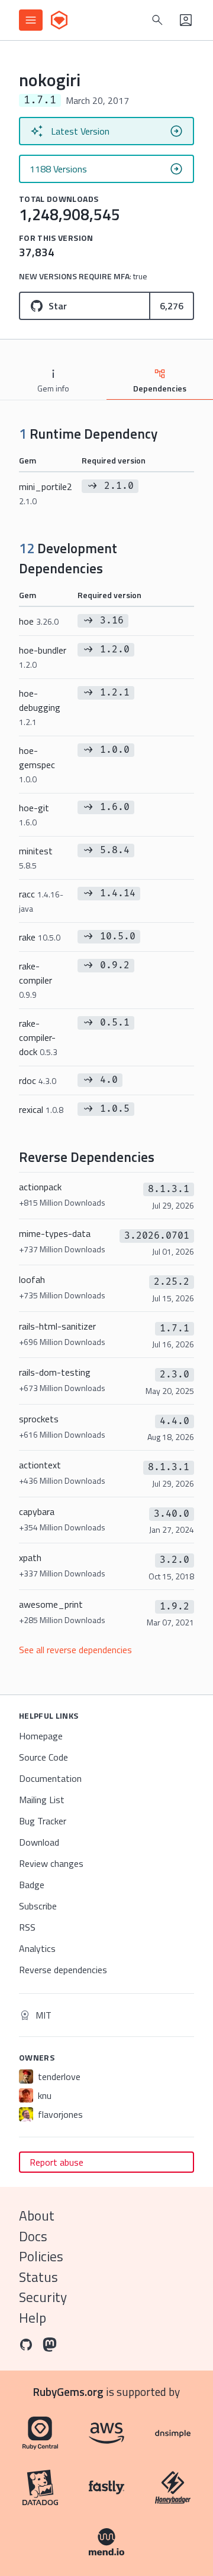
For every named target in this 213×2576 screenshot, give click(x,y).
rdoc (38, 1080)
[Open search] (157, 20)
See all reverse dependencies (75, 1650)
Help (33, 2318)
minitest (36, 858)
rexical (41, 1109)
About (37, 2216)
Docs (33, 2236)
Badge (32, 1885)
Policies (41, 2256)
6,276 (172, 306)
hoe (39, 621)
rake (40, 937)
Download (39, 1842)
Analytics (37, 1948)
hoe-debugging (40, 707)
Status (38, 2277)
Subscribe (38, 1906)
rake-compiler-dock (38, 1037)
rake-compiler (35, 980)
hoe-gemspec (37, 764)
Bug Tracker (43, 1821)
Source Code (43, 1757)
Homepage (41, 1736)
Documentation (50, 1778)
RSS (27, 1927)
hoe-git (34, 814)
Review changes (51, 1863)
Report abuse (57, 2162)
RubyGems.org (68, 2391)
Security (43, 2297)
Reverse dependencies (63, 1970)
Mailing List (42, 1800)
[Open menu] (31, 20)
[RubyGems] (59, 20)
